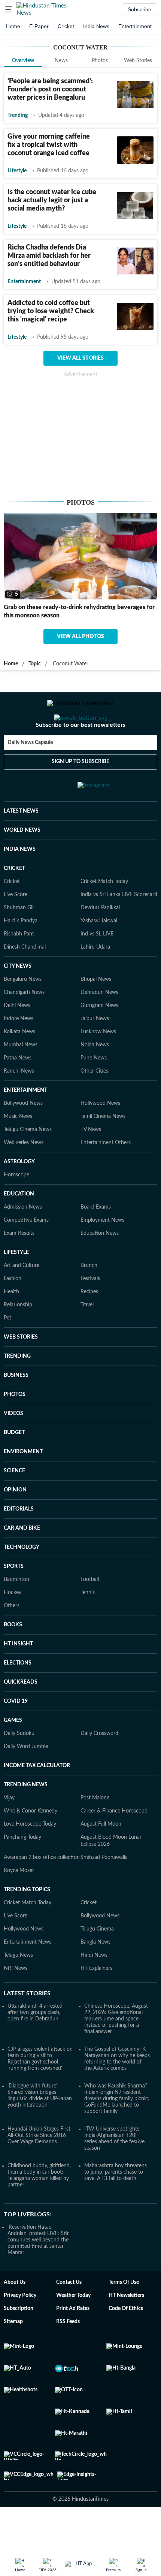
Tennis (88, 1623)
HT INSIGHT (18, 1674)
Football (90, 1609)
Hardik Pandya (21, 951)
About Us (15, 2312)
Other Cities (94, 1101)
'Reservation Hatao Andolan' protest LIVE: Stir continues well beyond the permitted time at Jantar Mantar (38, 2270)
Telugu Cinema (97, 1959)
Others (12, 1636)
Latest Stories (27, 2023)
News (61, 61)
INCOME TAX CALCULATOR (37, 1796)
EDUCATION (19, 1224)
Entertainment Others (106, 1173)
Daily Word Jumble (26, 1777)
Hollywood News (100, 1133)
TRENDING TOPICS (27, 1920)
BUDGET (14, 1463)
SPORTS (14, 1596)
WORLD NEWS (22, 860)
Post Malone (95, 1828)
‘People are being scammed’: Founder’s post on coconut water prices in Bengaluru (50, 90)
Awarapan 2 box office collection (42, 1887)
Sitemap (13, 2352)
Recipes (89, 1322)
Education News (100, 1263)
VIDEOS (13, 1443)
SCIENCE (14, 1501)
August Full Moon (101, 1854)
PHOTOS (15, 1424)
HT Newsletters (126, 2325)
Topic (35, 664)
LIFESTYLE (16, 1282)
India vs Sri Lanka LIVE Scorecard (119, 925)
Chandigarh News (24, 1022)
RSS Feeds (68, 2352)
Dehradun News (99, 1022)
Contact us (69, 2312)
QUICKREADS (21, 1712)
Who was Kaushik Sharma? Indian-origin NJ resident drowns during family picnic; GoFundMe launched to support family (117, 2129)
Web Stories (138, 61)
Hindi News (94, 1985)
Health (11, 1322)
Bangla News (95, 1972)
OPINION (15, 1520)
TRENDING (17, 1386)
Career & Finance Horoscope (114, 1841)
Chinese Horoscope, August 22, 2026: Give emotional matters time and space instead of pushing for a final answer (116, 2049)
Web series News (24, 1173)
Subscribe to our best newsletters (80, 755)
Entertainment (135, 26)
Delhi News (17, 1035)
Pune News (94, 1088)
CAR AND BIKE (22, 1558)
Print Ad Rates (73, 2338)
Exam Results (19, 1263)
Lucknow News (98, 1062)
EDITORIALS (19, 1539)
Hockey (13, 1623)
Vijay (9, 1828)
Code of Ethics (126, 2338)
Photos (100, 61)
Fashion (13, 1309)
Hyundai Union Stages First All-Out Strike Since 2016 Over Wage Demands (39, 2165)
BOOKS (13, 1655)
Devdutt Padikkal (100, 938)
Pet (7, 1348)
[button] (9, 9)
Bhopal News (96, 1009)
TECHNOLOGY (22, 1577)
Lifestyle (17, 171)
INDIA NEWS (20, 879)
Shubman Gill (19, 938)
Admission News (23, 1237)
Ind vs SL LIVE (97, 964)
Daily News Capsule (30, 773)
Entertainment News (28, 1972)
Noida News (95, 1075)
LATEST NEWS (21, 841)
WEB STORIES (21, 1367)
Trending (18, 115)
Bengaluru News (23, 1009)
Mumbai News (21, 1075)
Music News (18, 1146)
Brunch (89, 1295)
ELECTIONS (18, 1693)
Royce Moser (19, 1901)
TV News (91, 1159)
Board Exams (96, 1237)
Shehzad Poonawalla (104, 1887)
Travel (87, 1335)
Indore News (19, 1049)
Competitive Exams (26, 1250)
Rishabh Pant (19, 964)
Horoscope (16, 1205)
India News (96, 26)
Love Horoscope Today (30, 1854)
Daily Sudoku (19, 1763)
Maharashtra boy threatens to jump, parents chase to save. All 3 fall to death (116, 2202)
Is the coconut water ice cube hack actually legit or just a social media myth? (52, 200)
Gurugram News (99, 1035)
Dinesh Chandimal (25, 977)
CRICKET (14, 898)
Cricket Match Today (104, 911)
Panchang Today (22, 1867)
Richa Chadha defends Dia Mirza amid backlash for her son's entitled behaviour (49, 256)
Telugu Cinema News (28, 1159)
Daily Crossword (99, 1763)
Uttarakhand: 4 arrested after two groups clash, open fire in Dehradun (35, 2043)
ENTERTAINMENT (25, 1120)
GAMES (13, 1750)
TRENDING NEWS (26, 1815)
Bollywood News (23, 1133)
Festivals (90, 1309)
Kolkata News (19, 1062)
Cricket (66, 26)
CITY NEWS (18, 996)
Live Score (16, 925)
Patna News (18, 1088)
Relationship (18, 1335)
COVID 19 (16, 1731)
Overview (23, 61)
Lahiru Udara (95, 977)
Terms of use (124, 2312)
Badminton (16, 1609)
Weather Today (73, 2325)
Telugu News (18, 1985)
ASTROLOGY (19, 1192)
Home (13, 26)
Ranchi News (19, 1101)
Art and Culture (22, 1295)
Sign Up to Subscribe (80, 792)
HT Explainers (96, 1998)
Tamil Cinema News (103, 1146)
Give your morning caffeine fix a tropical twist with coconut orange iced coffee (49, 145)
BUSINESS (16, 1405)
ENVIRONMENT (23, 1482)
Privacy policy (20, 2325)
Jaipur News (95, 1049)
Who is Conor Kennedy (31, 1841)
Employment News (102, 1250)
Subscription (19, 2338)
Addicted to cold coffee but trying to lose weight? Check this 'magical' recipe (51, 311)
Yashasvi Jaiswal (99, 951)
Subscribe (139, 9)
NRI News (16, 1998)
